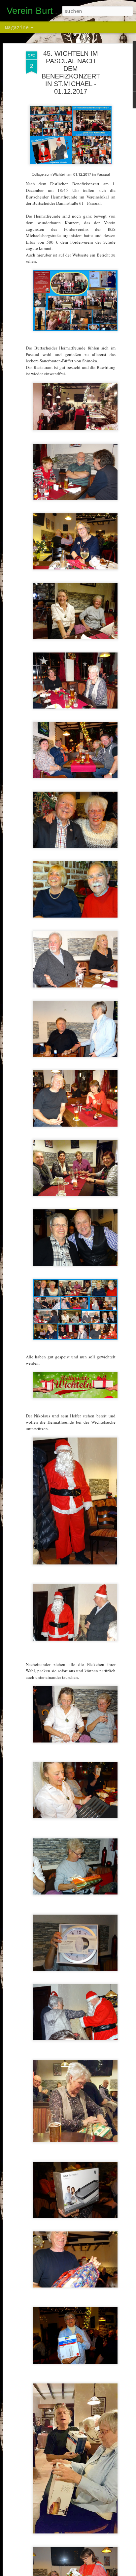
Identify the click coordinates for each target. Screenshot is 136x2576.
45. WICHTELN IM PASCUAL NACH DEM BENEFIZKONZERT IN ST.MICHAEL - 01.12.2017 (71, 72)
